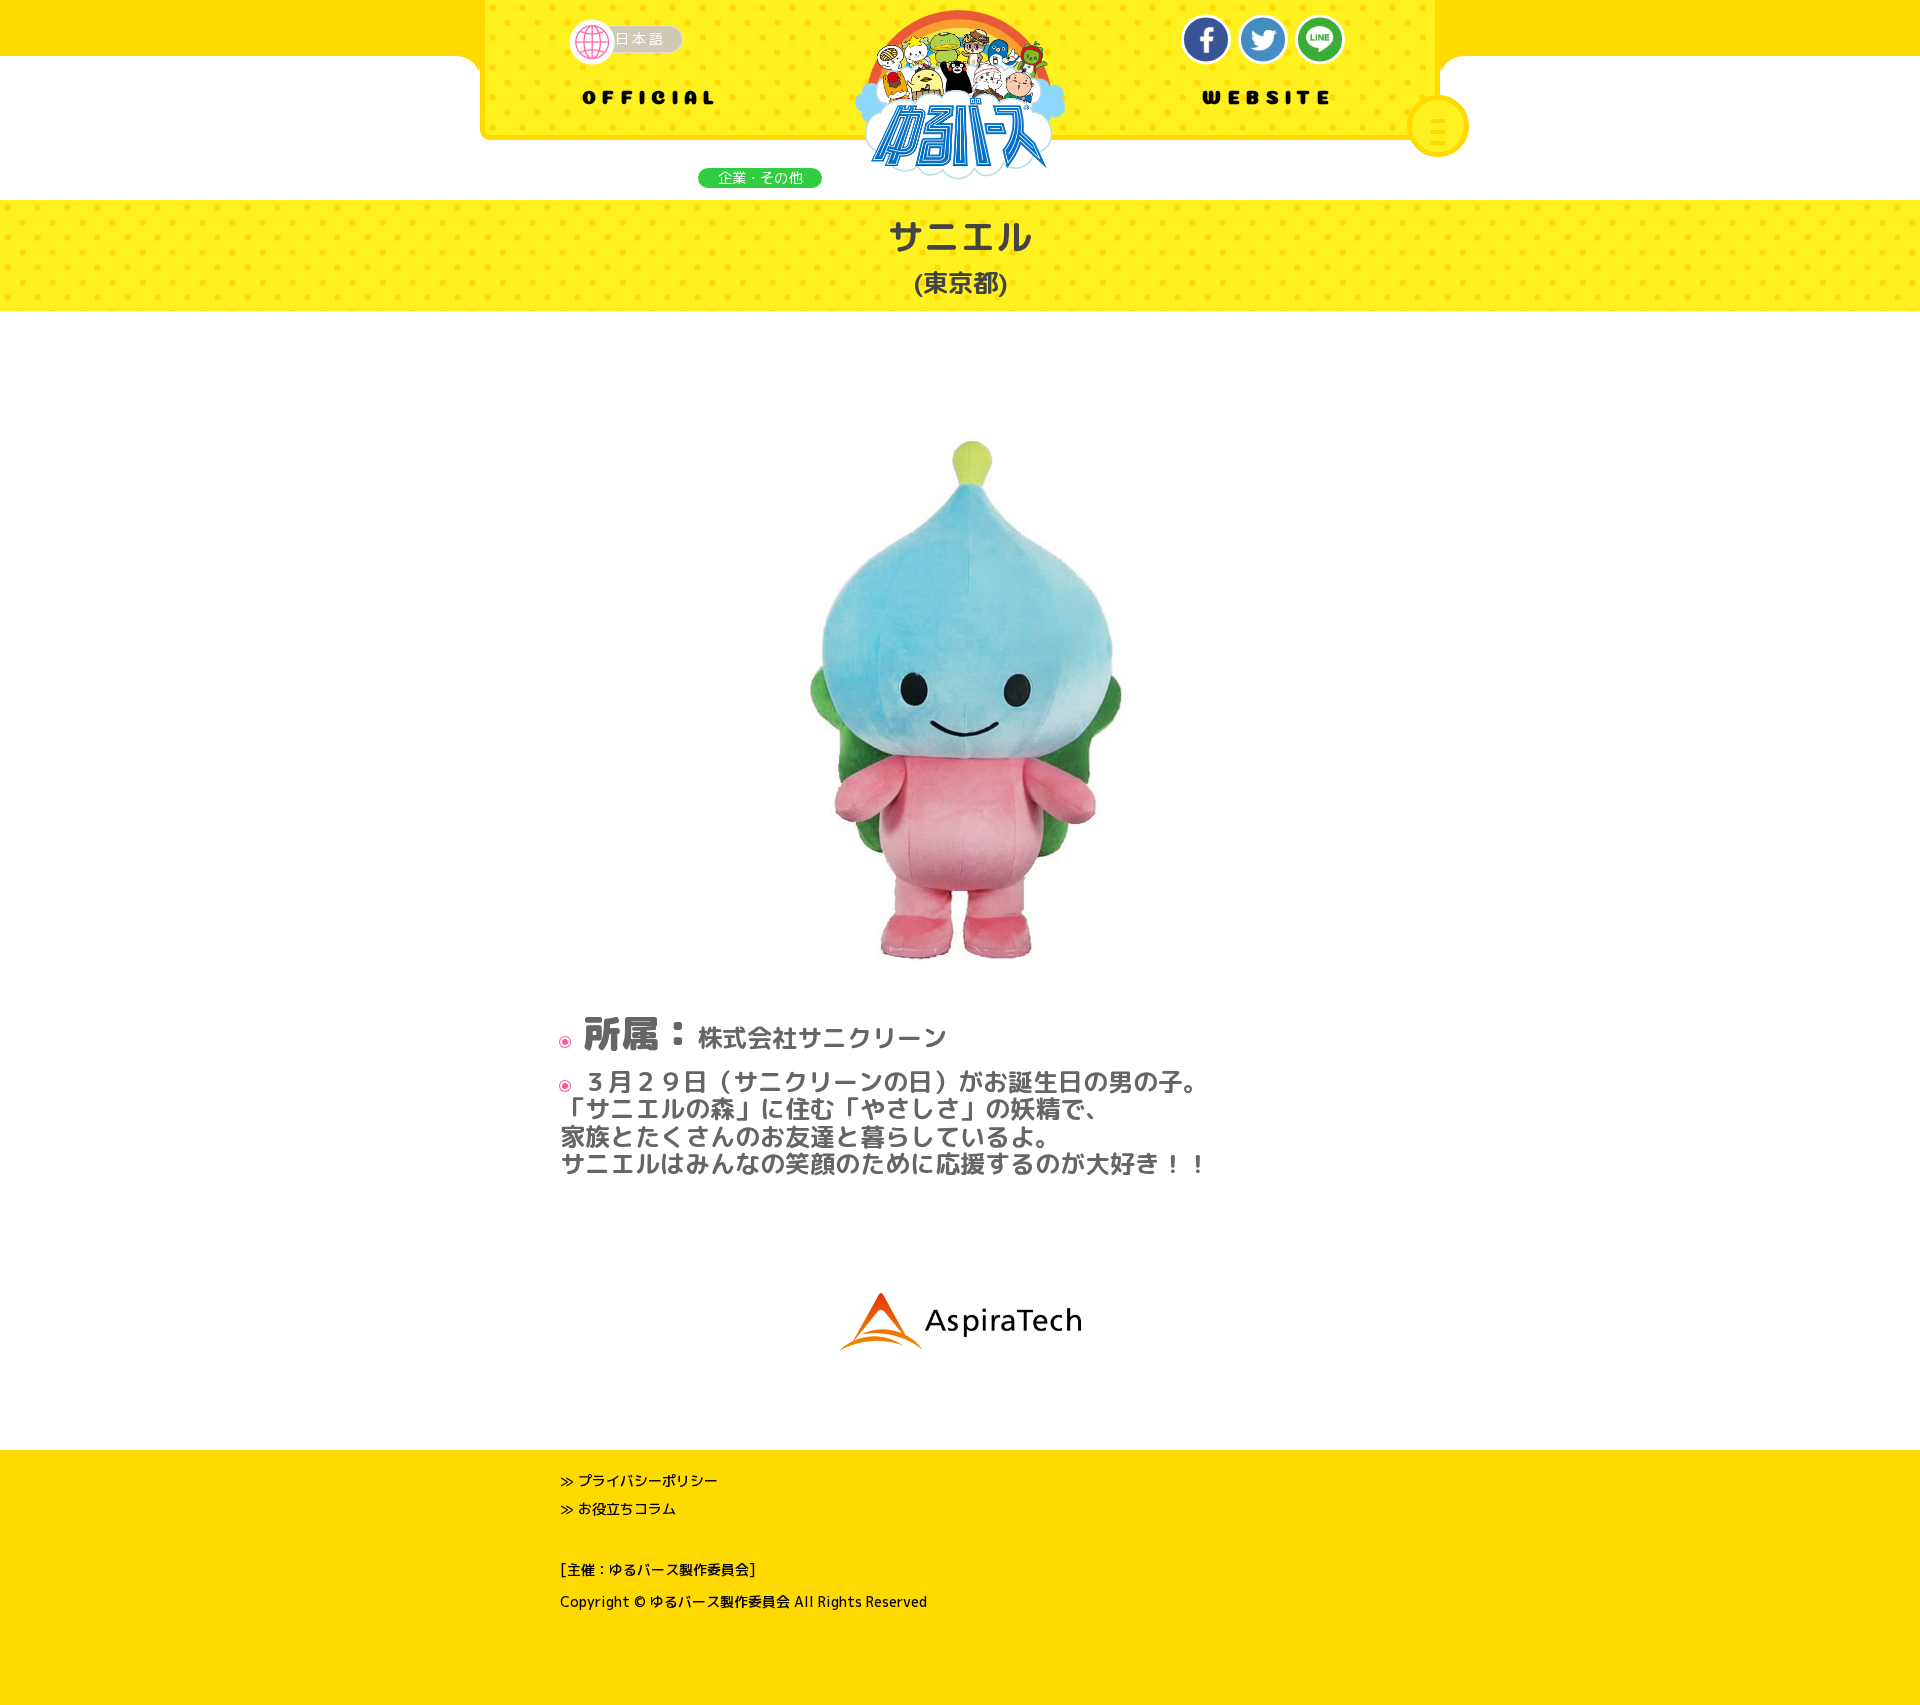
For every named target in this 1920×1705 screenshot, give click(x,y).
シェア (1206, 39)
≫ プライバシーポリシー (639, 1480)
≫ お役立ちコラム (618, 1508)
